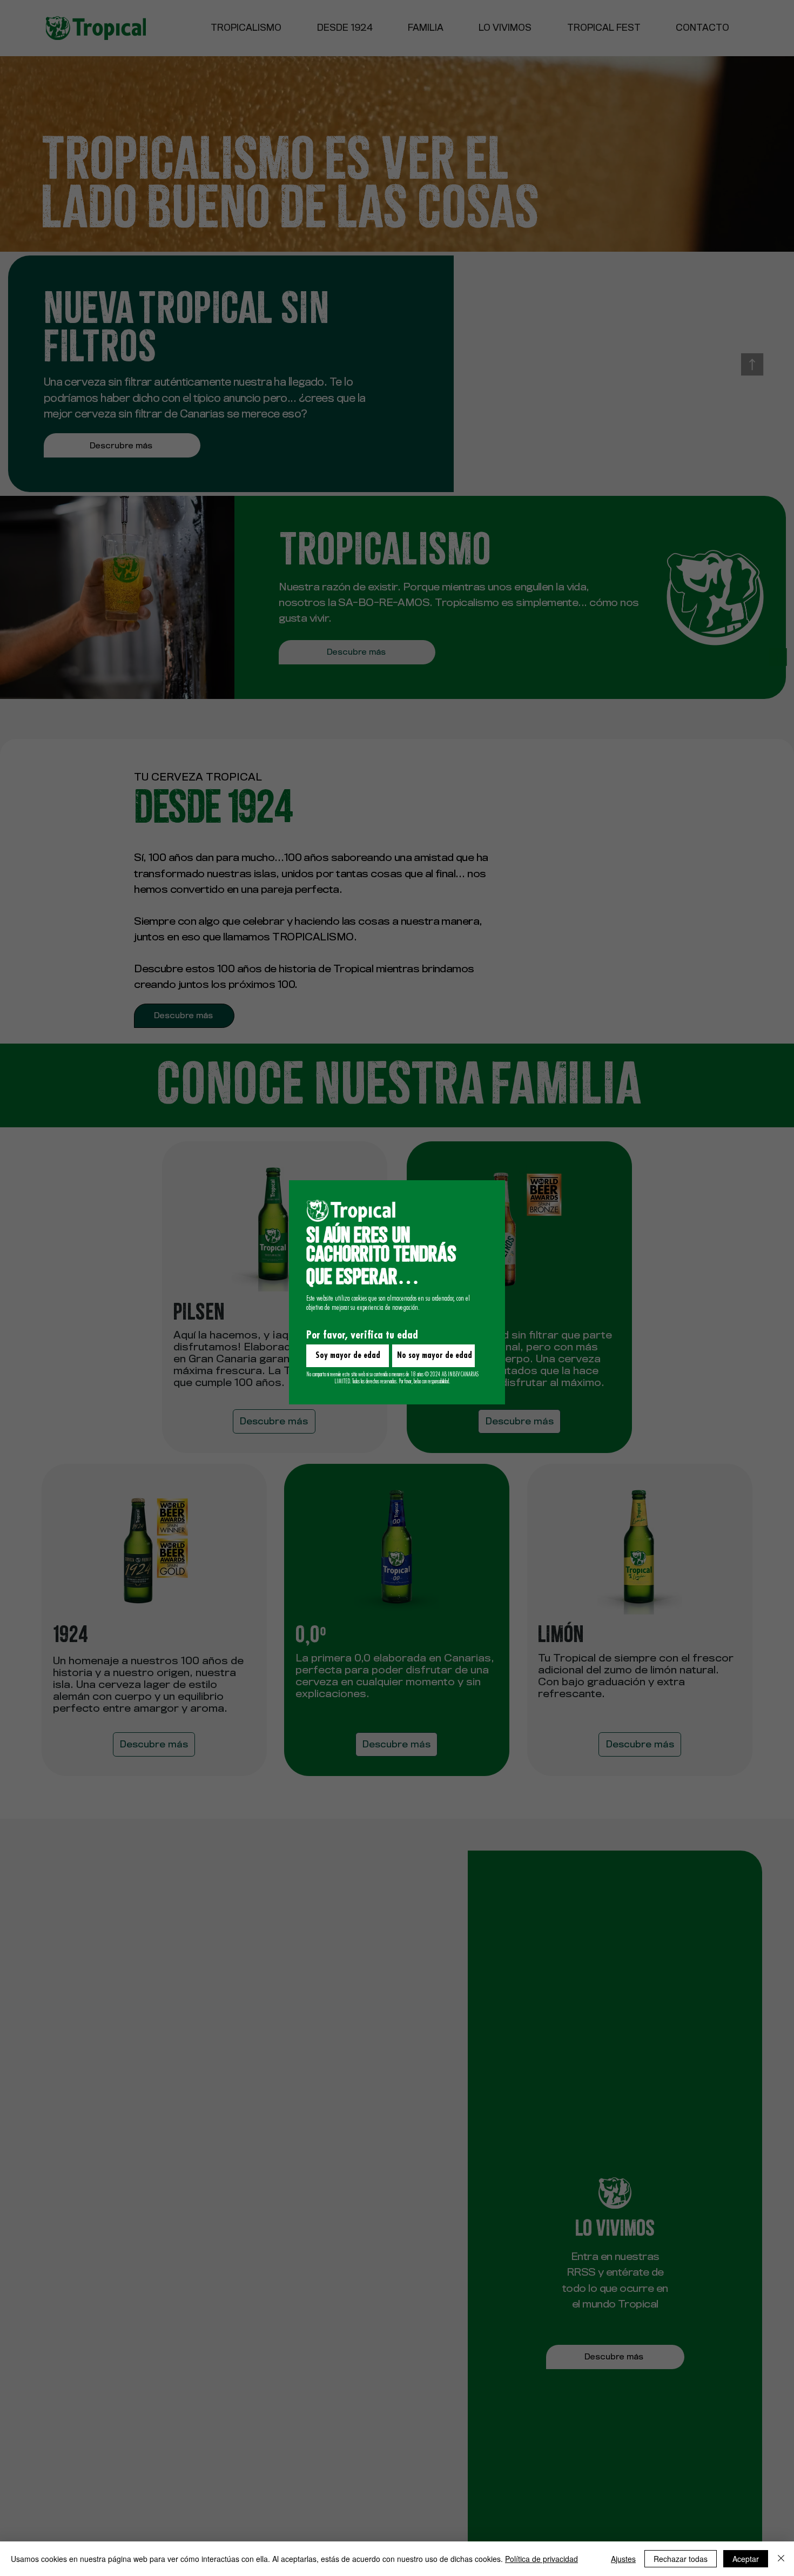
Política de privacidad (541, 2559)
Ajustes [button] (623, 2559)
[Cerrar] (781, 2559)
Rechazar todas (681, 2559)
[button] (348, 1356)
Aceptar (746, 2559)
